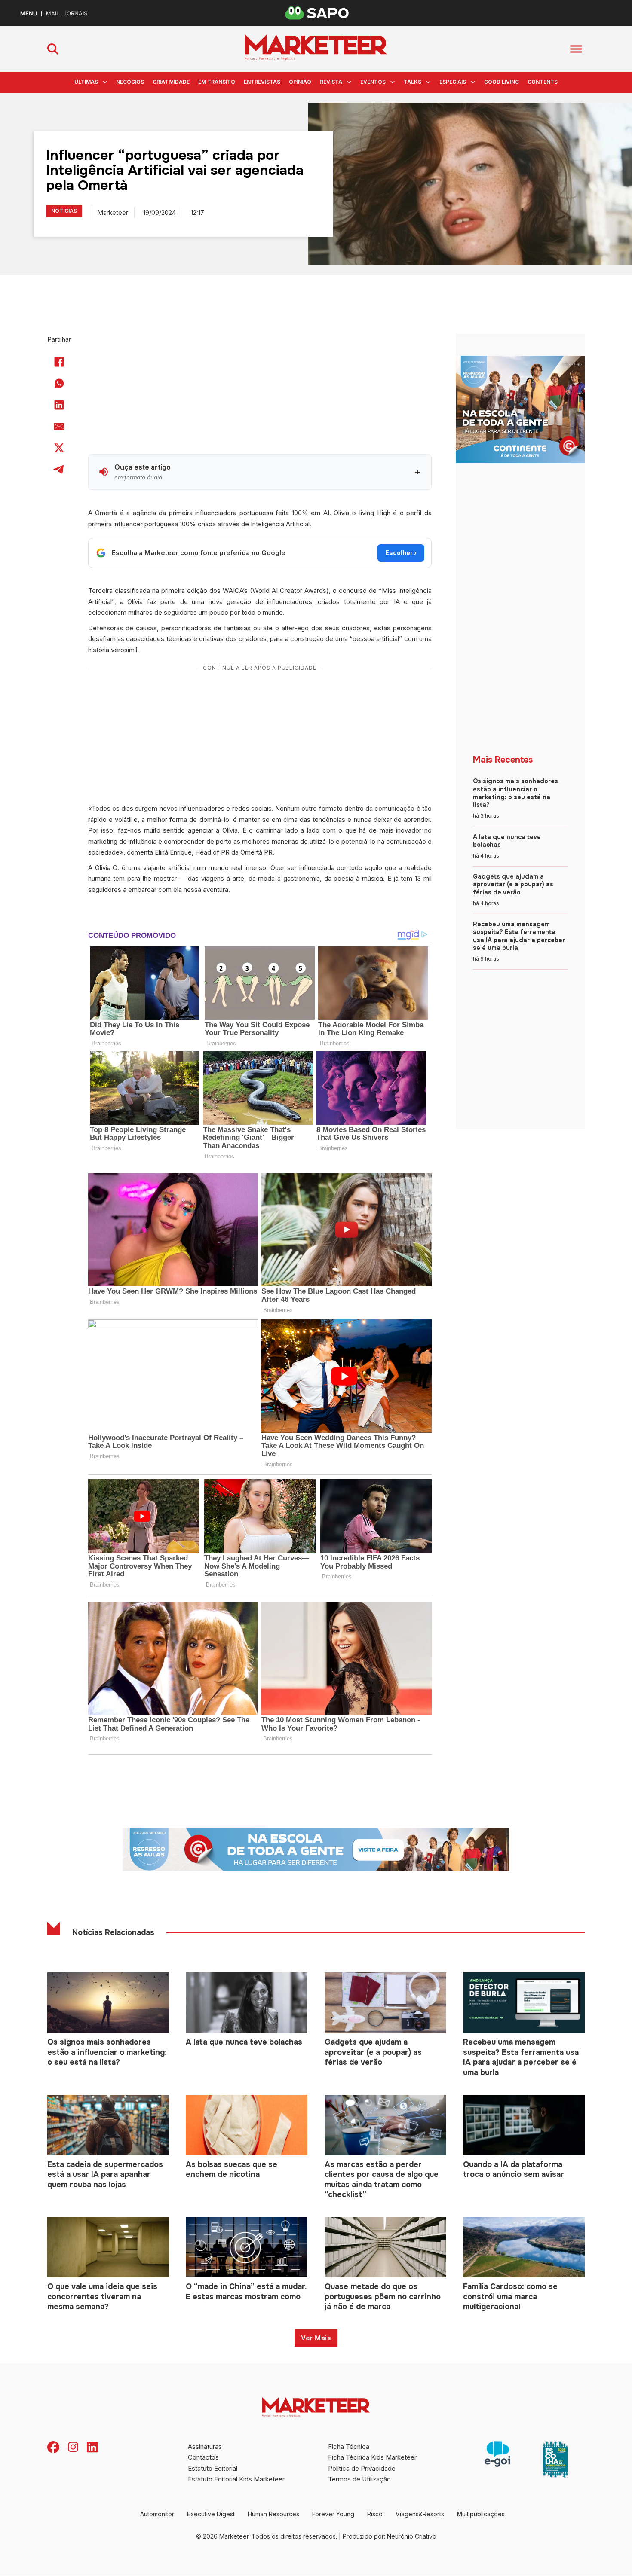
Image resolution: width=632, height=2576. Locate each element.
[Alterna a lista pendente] (105, 82)
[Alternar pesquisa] (53, 49)
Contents (543, 82)
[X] (59, 448)
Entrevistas (262, 82)
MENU (29, 14)
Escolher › (401, 553)
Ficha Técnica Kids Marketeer (372, 2457)
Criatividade (171, 82)
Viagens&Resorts (420, 2514)
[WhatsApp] (59, 383)
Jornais (75, 14)
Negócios (130, 82)
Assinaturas (205, 2446)
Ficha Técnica (349, 2446)
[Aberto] (576, 49)
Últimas (86, 82)
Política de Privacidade (362, 2468)
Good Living (502, 82)
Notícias (64, 211)
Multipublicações (481, 2514)
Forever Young (333, 2514)
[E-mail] (59, 426)
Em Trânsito (217, 82)
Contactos (203, 2457)
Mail (53, 14)
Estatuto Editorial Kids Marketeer (236, 2479)
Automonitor (157, 2514)
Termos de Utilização (359, 2479)
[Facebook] (59, 362)
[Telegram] (59, 469)
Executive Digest (211, 2514)
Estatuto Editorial (213, 2468)
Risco (375, 2514)
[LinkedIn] (59, 405)
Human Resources (273, 2514)
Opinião (300, 82)
